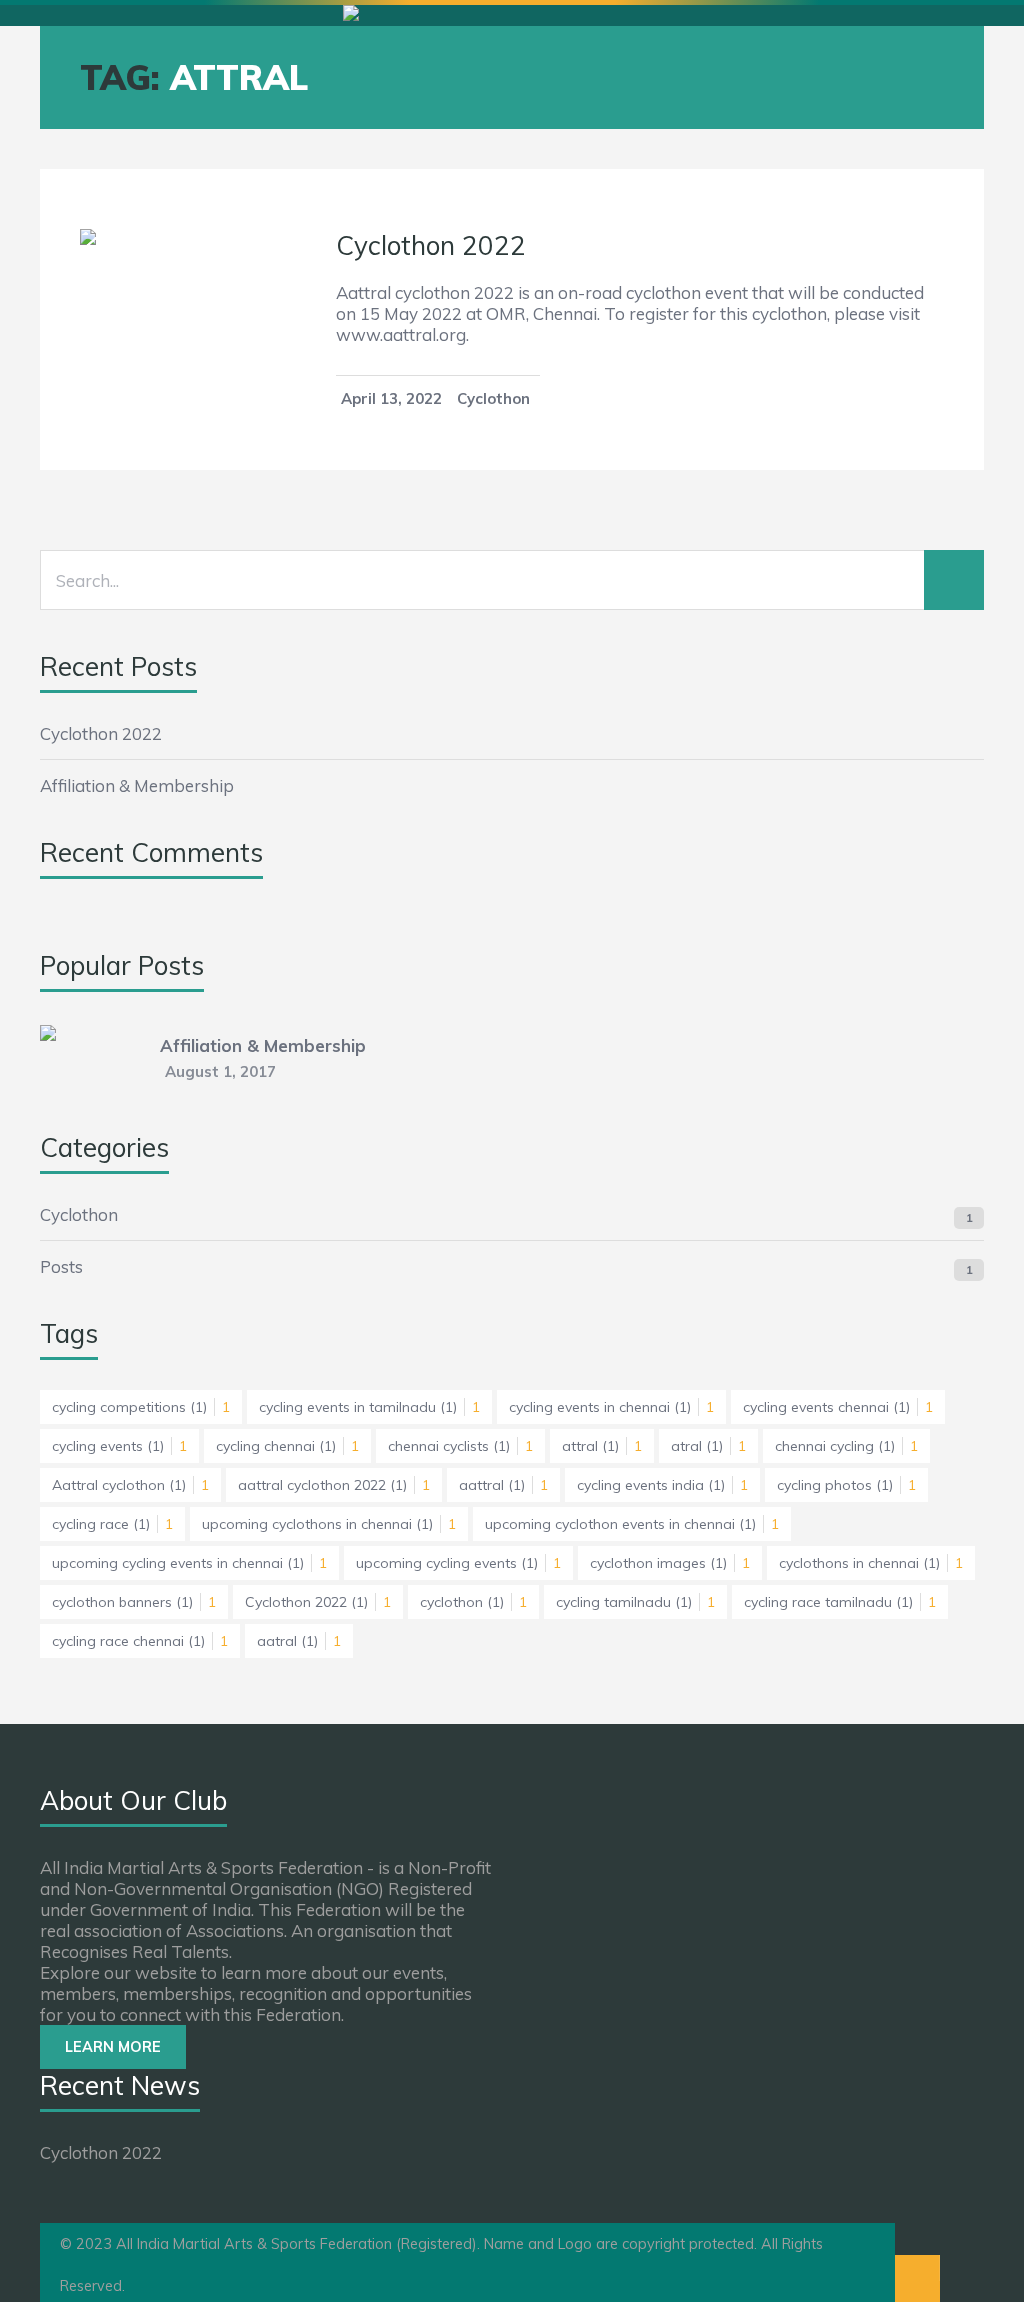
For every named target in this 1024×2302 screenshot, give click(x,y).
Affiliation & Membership (137, 785)
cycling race (112, 1524)
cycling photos (846, 1485)
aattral (503, 1485)
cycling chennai (287, 1446)
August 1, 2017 (220, 1071)
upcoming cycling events (458, 1563)
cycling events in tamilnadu (369, 1407)
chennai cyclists (460, 1446)
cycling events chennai (838, 1407)
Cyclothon (493, 398)
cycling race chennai (140, 1641)
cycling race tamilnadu (840, 1602)
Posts (61, 1266)
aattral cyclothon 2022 (334, 1485)
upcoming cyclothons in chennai (329, 1524)
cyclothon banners (134, 1602)
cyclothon (473, 1602)
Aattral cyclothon (130, 1485)
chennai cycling (846, 1446)
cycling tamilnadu (635, 1602)
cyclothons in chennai (871, 1563)
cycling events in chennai (611, 1407)
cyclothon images (670, 1563)
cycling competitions (141, 1407)
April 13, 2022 (391, 398)
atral (708, 1446)
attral (602, 1446)
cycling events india (662, 1485)
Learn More (113, 2047)
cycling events (119, 1446)
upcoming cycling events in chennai (189, 1563)
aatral (299, 1641)
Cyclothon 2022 (431, 245)
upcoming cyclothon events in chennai (632, 1524)
